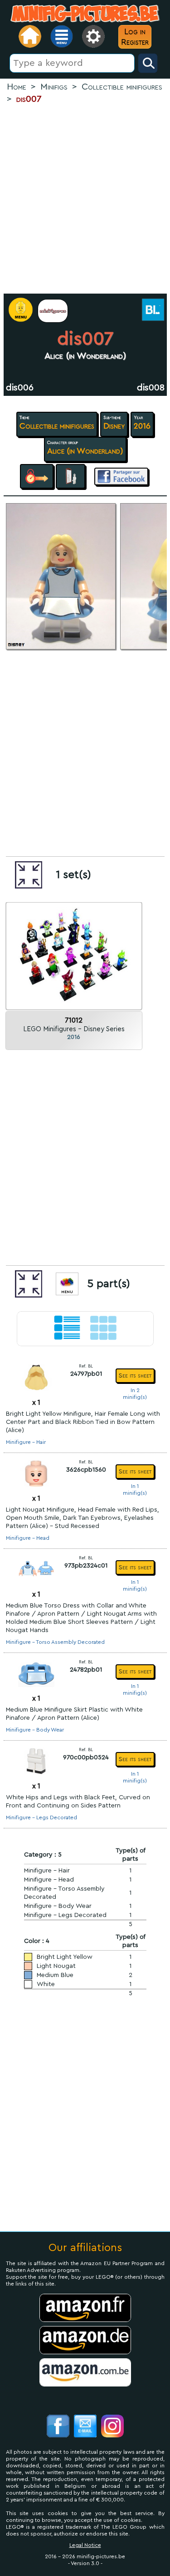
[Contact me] (85, 2427)
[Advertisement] (85, 199)
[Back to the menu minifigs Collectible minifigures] (53, 311)
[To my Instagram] (112, 2427)
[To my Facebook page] (58, 2427)
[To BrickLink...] (152, 311)
